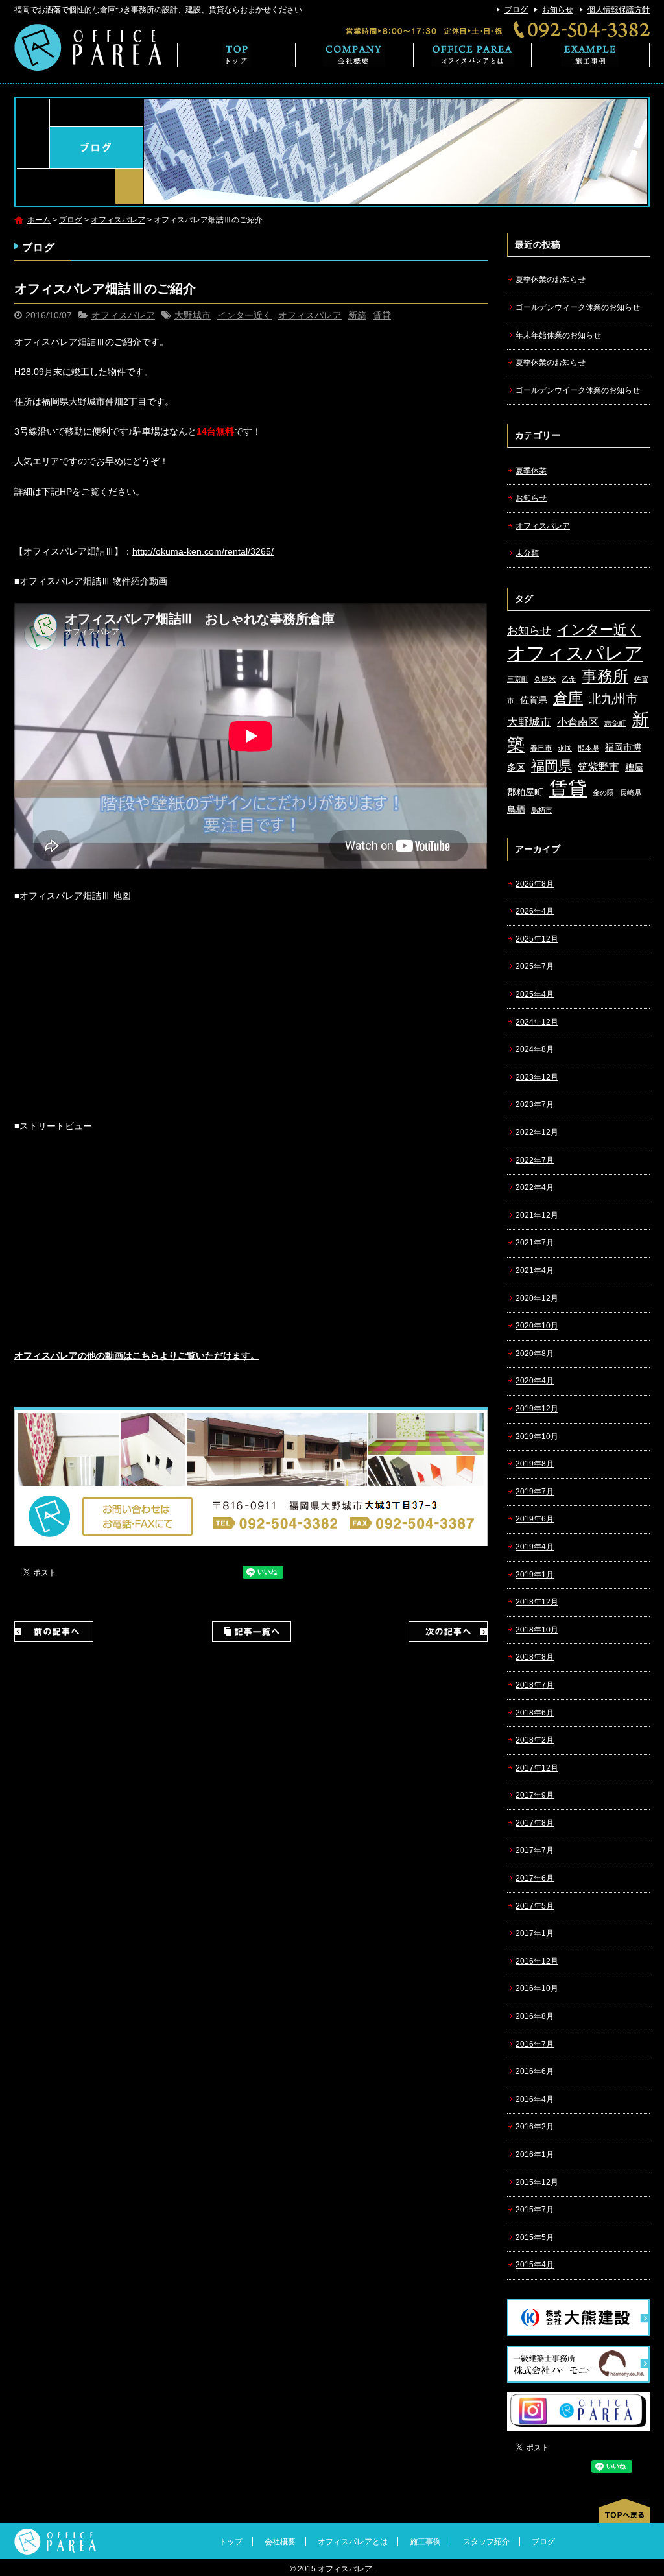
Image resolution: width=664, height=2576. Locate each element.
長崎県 (631, 793)
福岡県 (551, 766)
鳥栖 (516, 810)
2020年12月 (537, 1298)
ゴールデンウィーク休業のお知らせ (578, 307)
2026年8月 (535, 884)
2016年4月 (535, 2099)
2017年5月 (535, 1906)
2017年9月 (535, 1795)
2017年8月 (535, 1823)
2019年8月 (535, 1464)
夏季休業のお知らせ (551, 280)
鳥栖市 (542, 810)
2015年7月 (535, 2210)
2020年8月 (535, 1354)
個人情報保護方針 (619, 10)
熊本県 (588, 748)
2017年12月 (537, 1768)
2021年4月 (535, 1270)
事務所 (605, 676)
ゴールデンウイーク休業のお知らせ (578, 390)
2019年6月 (535, 1519)
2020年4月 (535, 1381)
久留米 (545, 679)
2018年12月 (537, 1602)
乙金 (569, 679)
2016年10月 (537, 1988)
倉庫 (568, 698)
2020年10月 (537, 1326)
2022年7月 (535, 1160)
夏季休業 (531, 471)
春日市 (541, 748)
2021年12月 (537, 1215)
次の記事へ (448, 1632)
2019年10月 (537, 1437)
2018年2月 (535, 1740)
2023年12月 (537, 1077)
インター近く (244, 315)
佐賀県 (534, 700)
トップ (236, 55)
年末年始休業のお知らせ (558, 335)
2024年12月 (537, 1022)
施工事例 (591, 55)
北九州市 (613, 699)
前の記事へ (54, 1632)
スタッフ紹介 (486, 2542)
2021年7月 (535, 1243)
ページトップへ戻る (624, 2511)
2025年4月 (535, 994)
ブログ (516, 10)
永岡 (565, 748)
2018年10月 (537, 1630)
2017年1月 (535, 1933)
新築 (357, 315)
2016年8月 (535, 2016)
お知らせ (558, 10)
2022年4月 (535, 1187)
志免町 (615, 723)
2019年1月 (535, 1575)
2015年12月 (537, 2182)
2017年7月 (535, 1850)
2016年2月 (535, 2127)
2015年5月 (535, 2237)
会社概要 (355, 55)
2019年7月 (535, 1492)
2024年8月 (535, 1049)
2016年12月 (537, 1961)
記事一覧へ (252, 1632)
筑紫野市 (599, 767)
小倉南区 (578, 722)
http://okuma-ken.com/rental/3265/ (203, 551)
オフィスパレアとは (473, 55)
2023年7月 (535, 1104)
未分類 (527, 553)
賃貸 (382, 315)
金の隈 (603, 793)
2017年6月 (535, 1878)
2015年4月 (535, 2265)
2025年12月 (537, 939)
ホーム (39, 220)
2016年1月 (535, 2154)
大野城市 (193, 315)
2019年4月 (535, 1547)
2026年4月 (535, 911)
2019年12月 (537, 1409)
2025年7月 (535, 966)
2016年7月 (535, 2044)
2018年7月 (535, 1685)
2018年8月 (535, 1657)
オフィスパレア (118, 220)
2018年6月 (535, 1713)
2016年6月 (535, 2071)
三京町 (518, 679)
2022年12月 (537, 1132)
